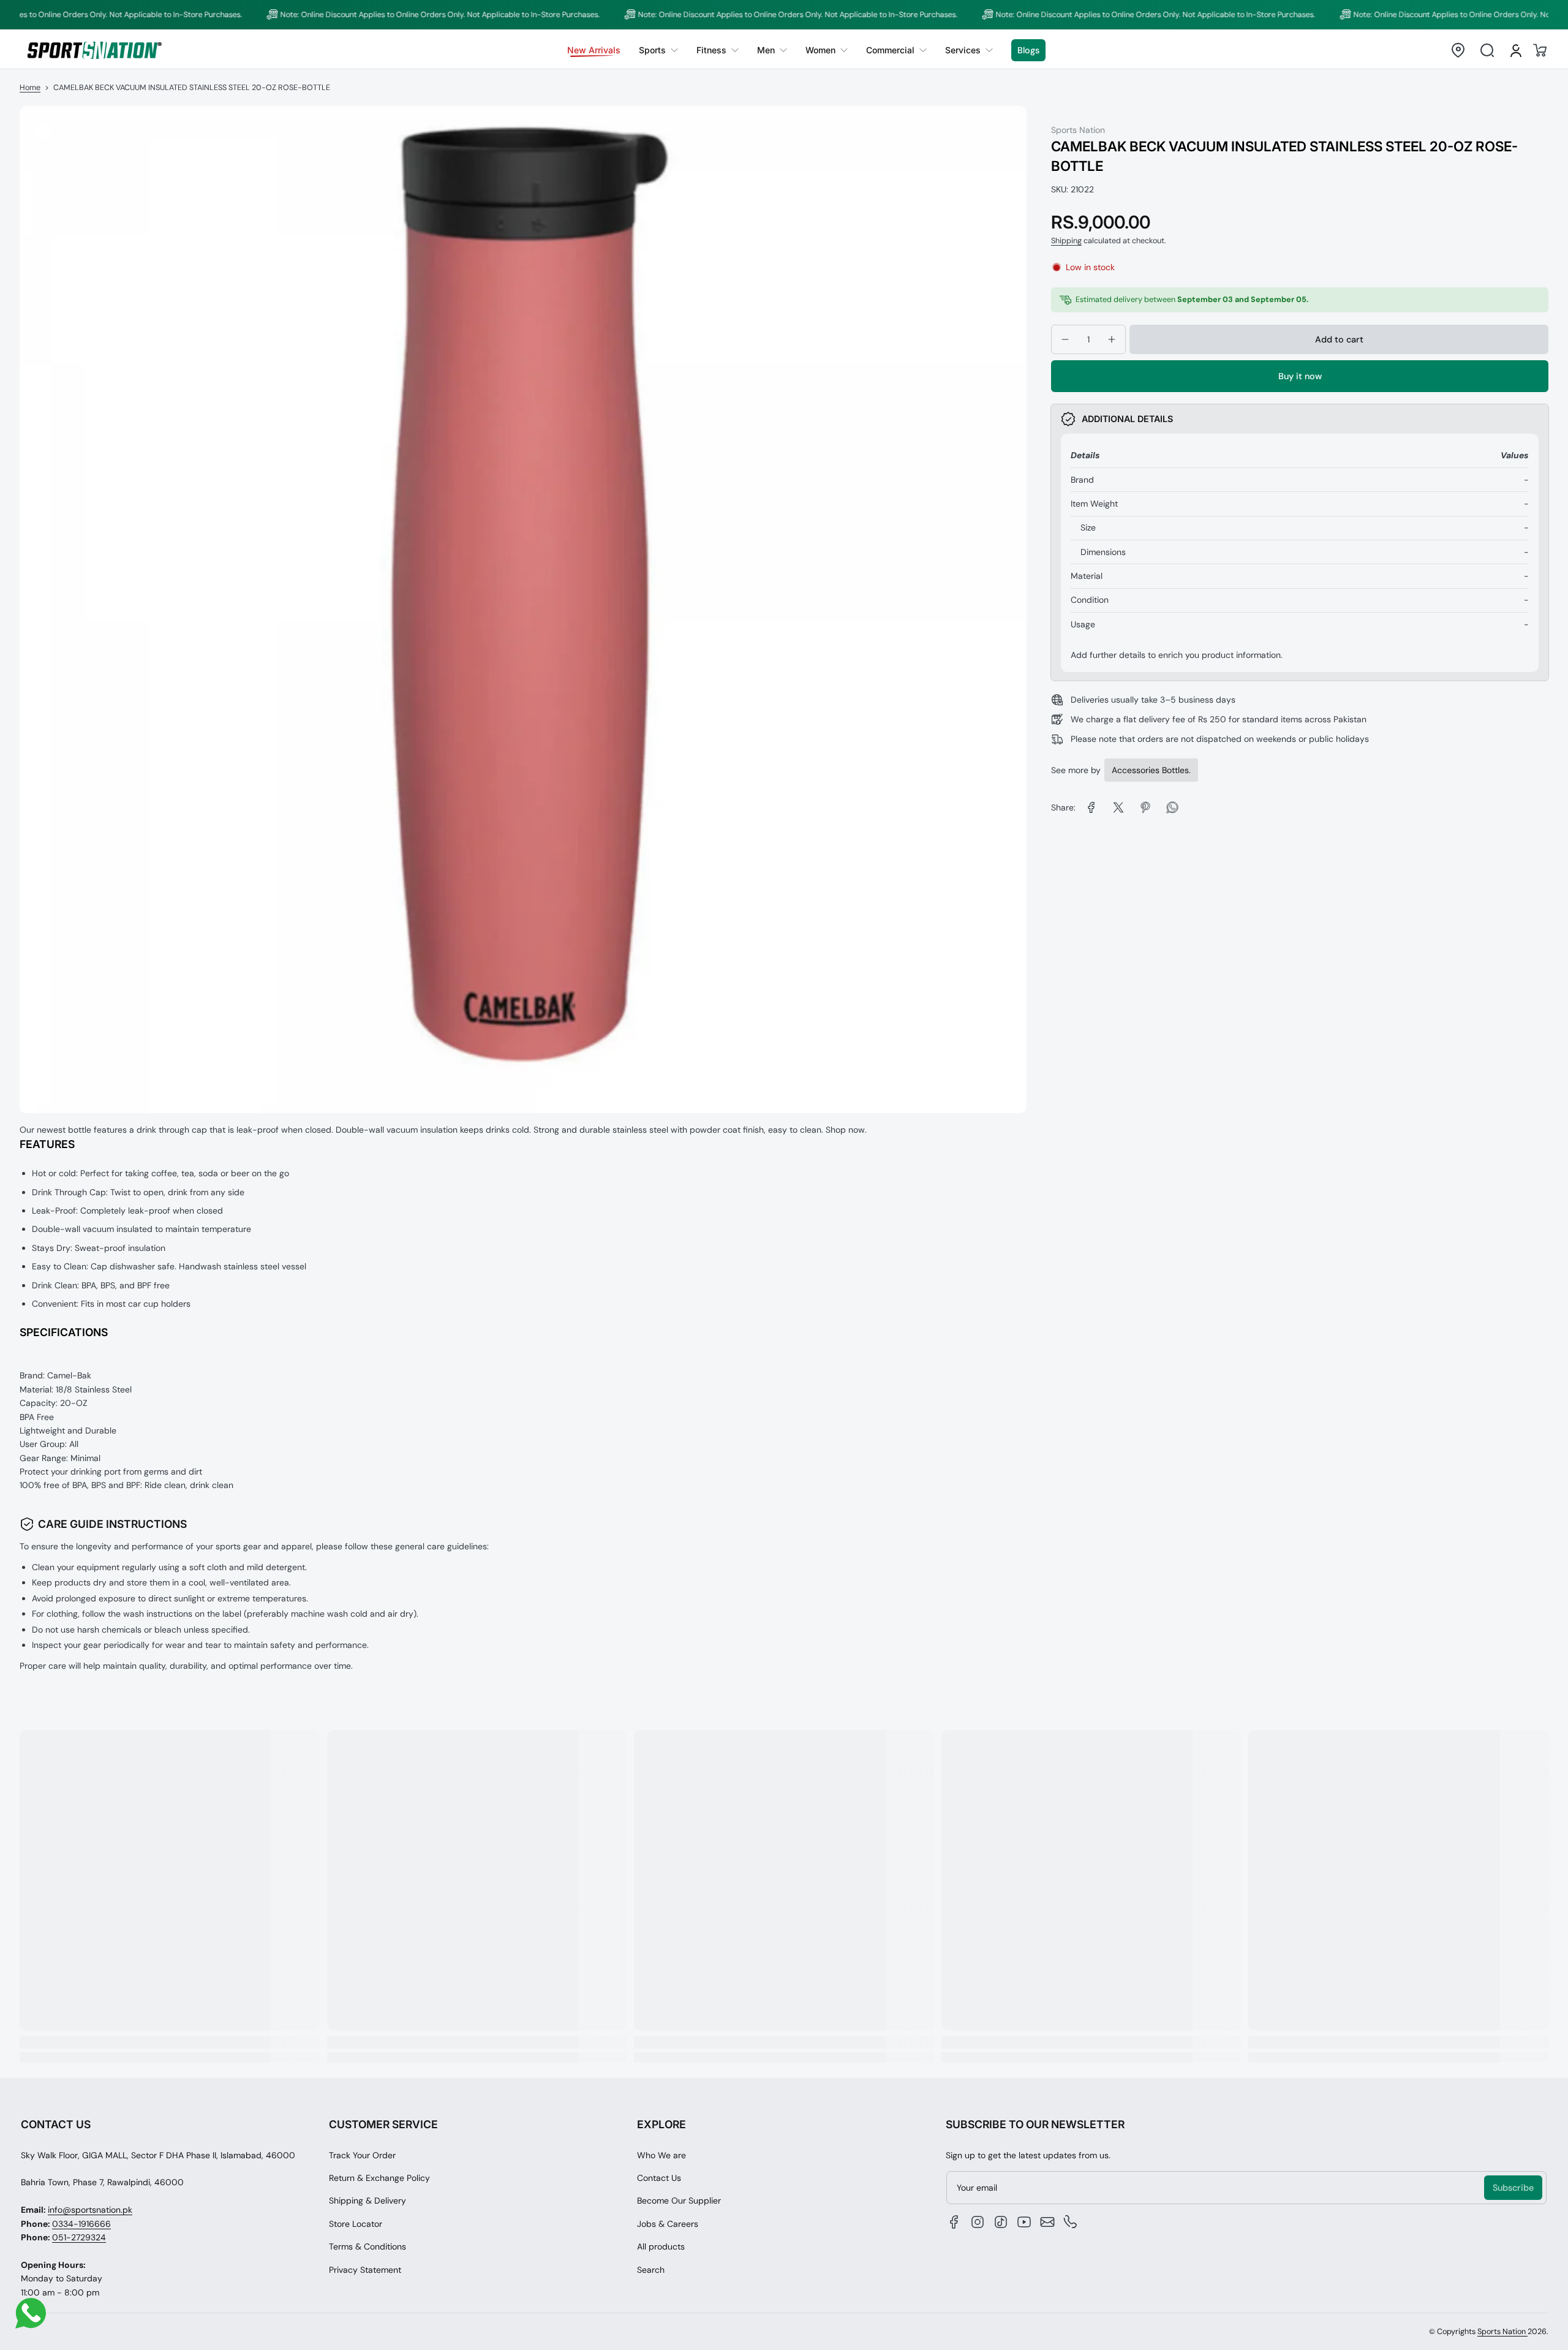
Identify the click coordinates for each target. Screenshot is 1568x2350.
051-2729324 (79, 2237)
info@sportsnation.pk (90, 2210)
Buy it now (1300, 376)
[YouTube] (1024, 2222)
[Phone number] (1071, 2222)
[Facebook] (954, 2222)
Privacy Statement (365, 2270)
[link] (658, 50)
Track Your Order (362, 2155)
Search (651, 2270)
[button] (1458, 50)
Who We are (661, 2155)
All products (661, 2246)
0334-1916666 (81, 2224)
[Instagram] (978, 2222)
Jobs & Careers (668, 2224)
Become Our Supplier (679, 2201)
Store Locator (356, 2224)
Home (30, 88)
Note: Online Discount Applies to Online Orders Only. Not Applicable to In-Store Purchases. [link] (385, 15)
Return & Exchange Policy (379, 2178)
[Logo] (94, 50)
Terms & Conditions (367, 2246)
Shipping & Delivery (367, 2201)
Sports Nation (1502, 2332)
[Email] (1047, 2222)
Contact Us (659, 2178)
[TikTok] (1001, 2222)
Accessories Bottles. (1151, 770)
